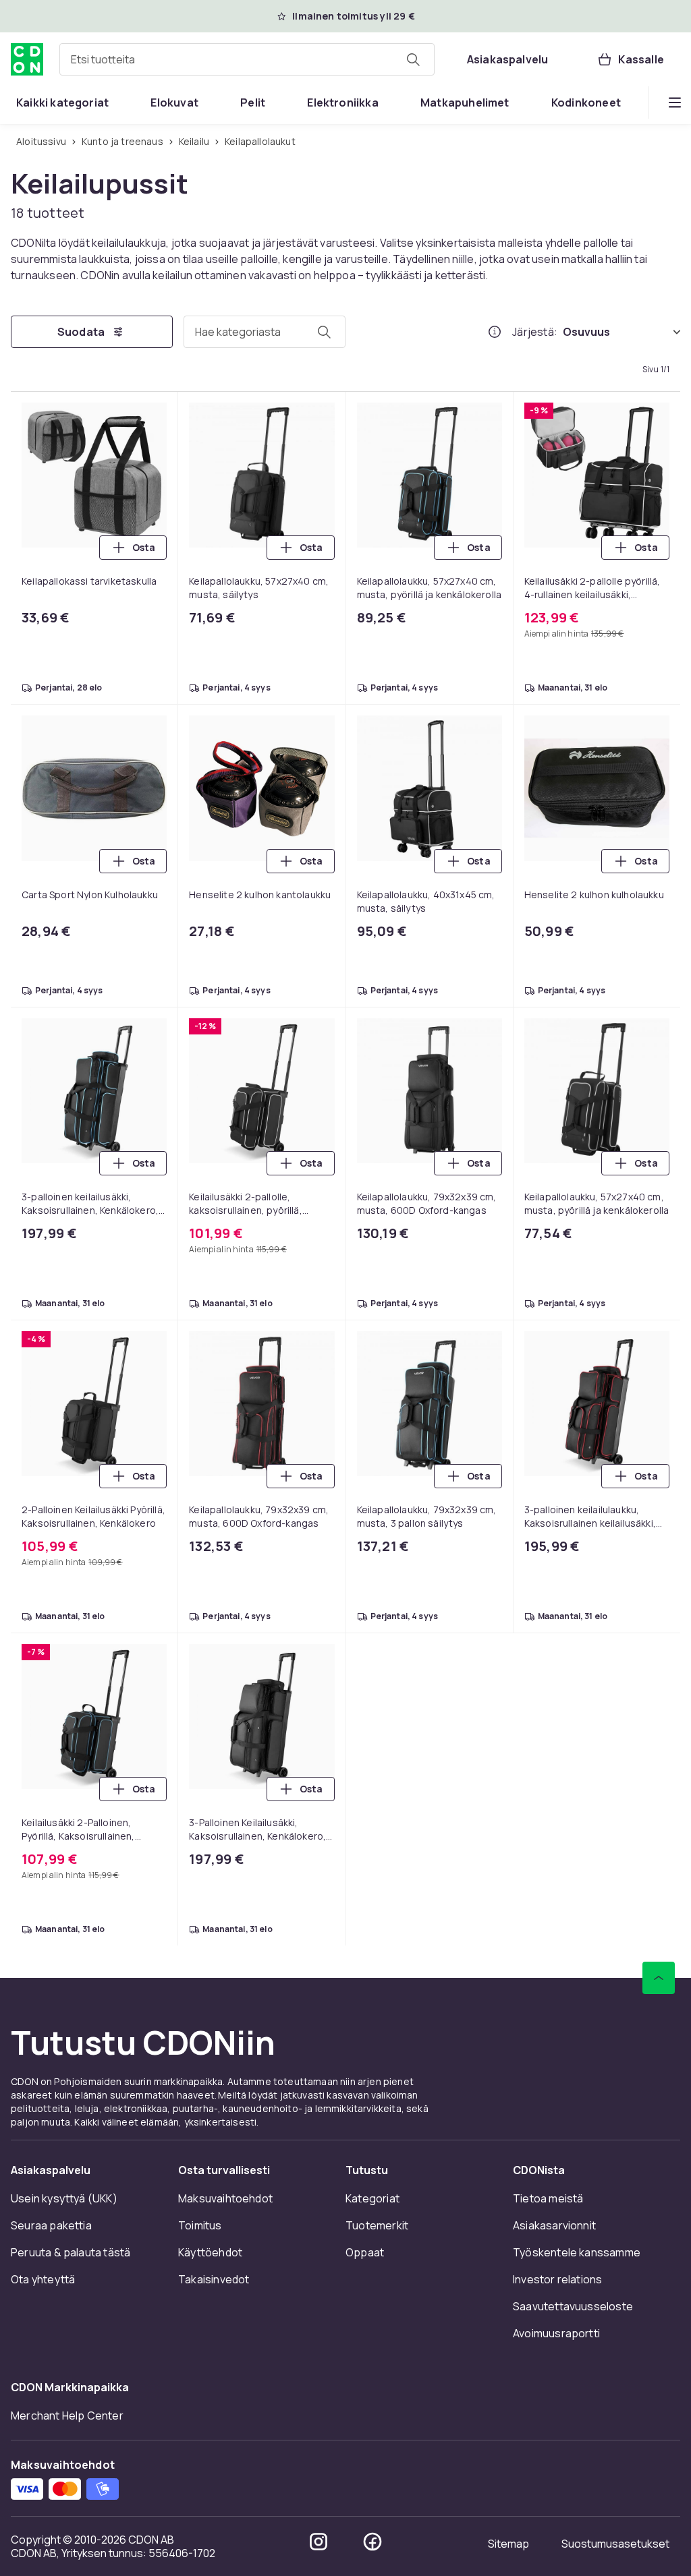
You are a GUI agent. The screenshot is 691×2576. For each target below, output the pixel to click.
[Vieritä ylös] (659, 1978)
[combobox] (247, 59)
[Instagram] (319, 2542)
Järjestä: (535, 332)
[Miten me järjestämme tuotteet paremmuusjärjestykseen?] (495, 332)
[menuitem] (62, 103)
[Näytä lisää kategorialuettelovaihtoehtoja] (675, 103)
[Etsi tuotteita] (413, 59)
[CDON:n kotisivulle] (27, 59)
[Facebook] (372, 2542)
